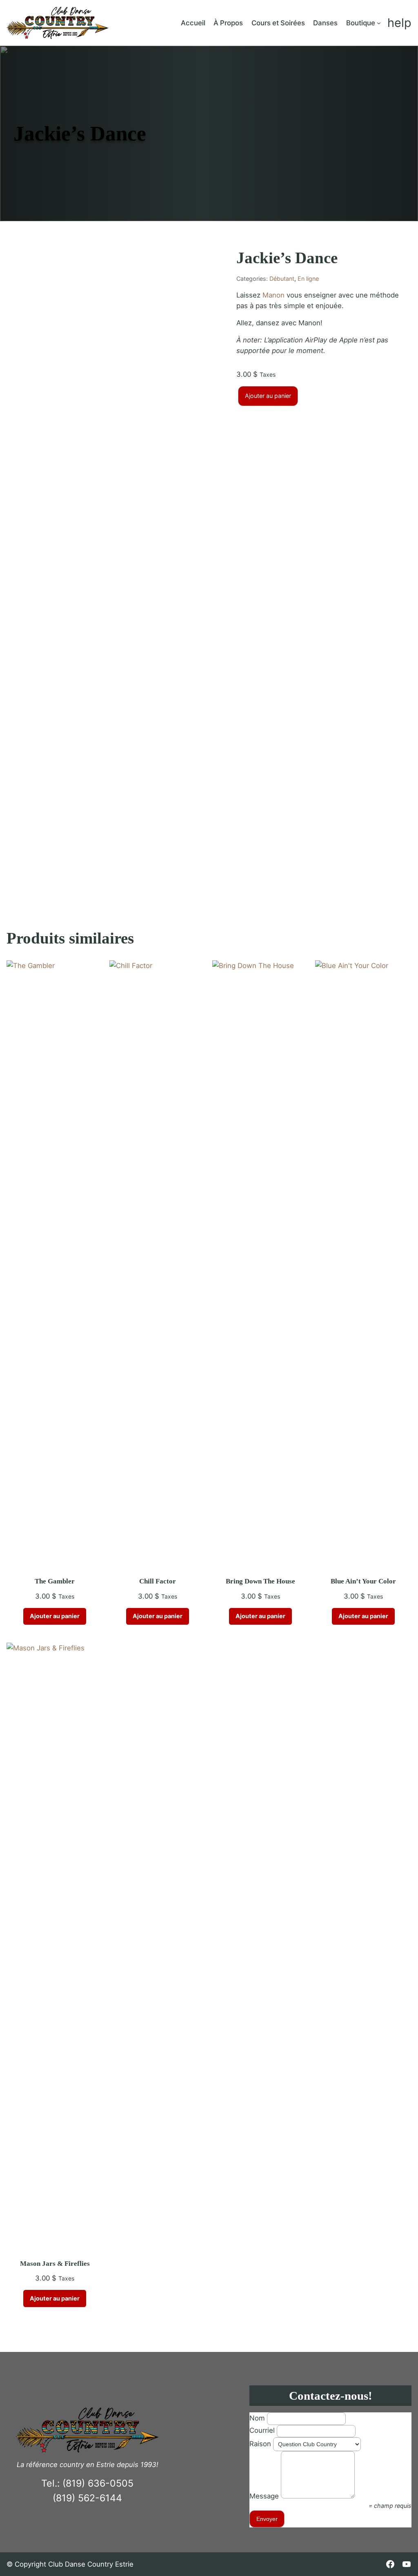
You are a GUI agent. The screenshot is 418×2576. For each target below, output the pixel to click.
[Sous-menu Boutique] (379, 23)
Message (264, 2496)
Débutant (282, 279)
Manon (273, 295)
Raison (260, 2444)
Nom (257, 2418)
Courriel (262, 2430)
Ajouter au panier (268, 396)
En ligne (308, 279)
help (399, 23)
